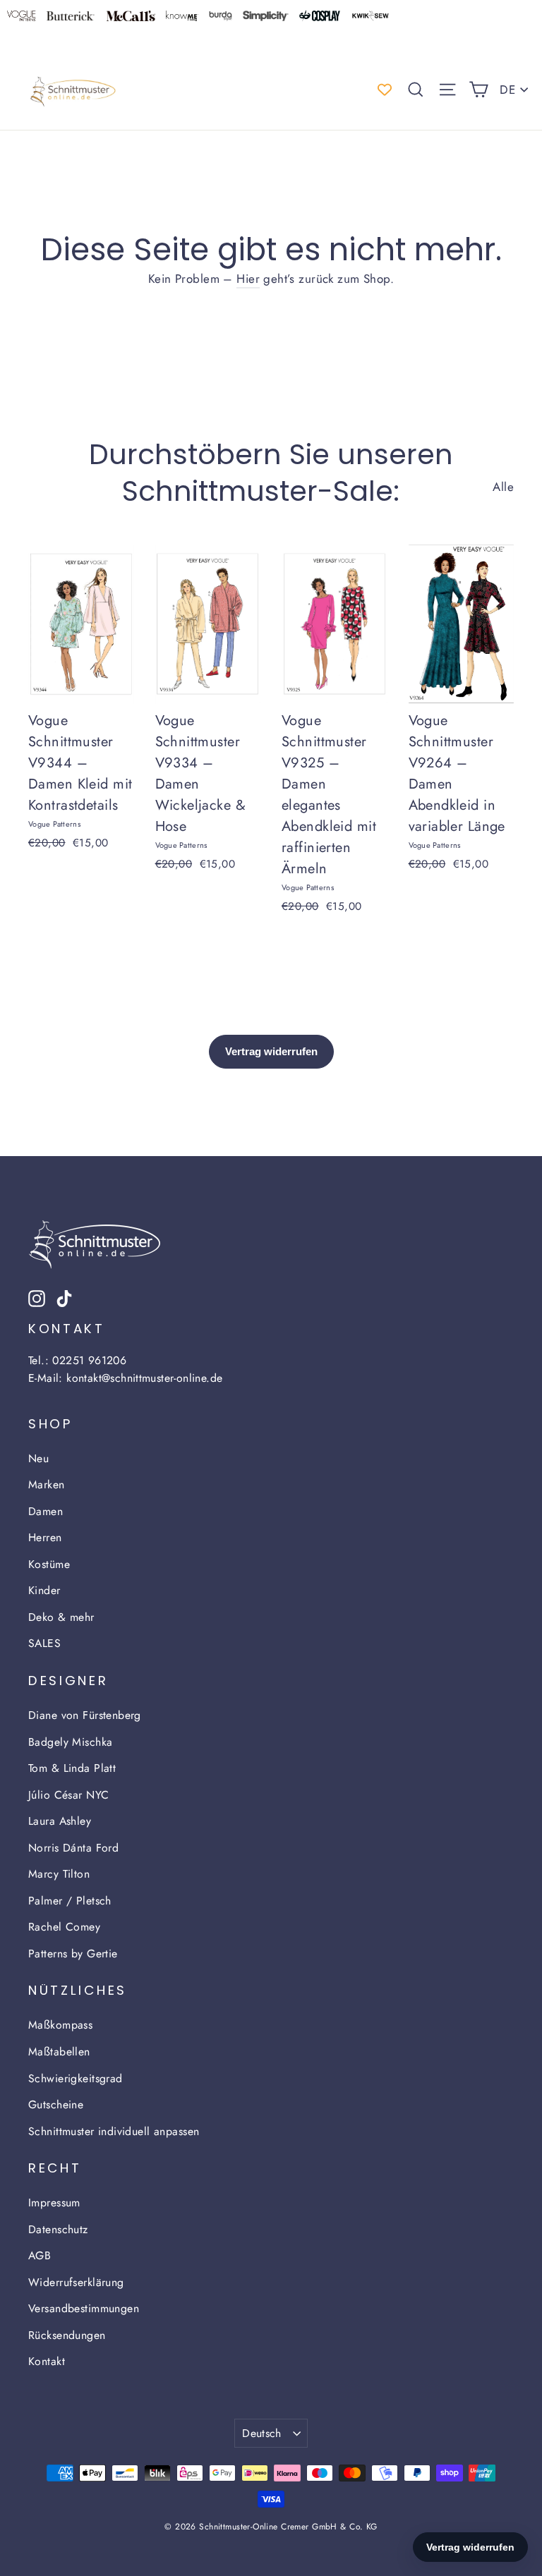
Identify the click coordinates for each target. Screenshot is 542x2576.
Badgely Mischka (70, 1742)
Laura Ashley (60, 1821)
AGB (40, 2255)
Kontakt (47, 2361)
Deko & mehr (61, 1617)
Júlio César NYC (68, 1795)
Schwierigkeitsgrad (76, 2078)
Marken (47, 1484)
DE (507, 90)
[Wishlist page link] (385, 90)
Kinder (44, 1590)
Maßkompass (60, 2025)
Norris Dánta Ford (73, 1848)
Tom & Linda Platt (72, 1768)
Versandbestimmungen (84, 2308)
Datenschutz (58, 2229)
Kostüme (49, 1564)
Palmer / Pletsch (70, 1901)
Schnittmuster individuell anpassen (114, 2131)
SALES (44, 1643)
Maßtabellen (59, 2052)
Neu (38, 1458)
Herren (45, 1537)
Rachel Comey (64, 1927)
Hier (248, 279)
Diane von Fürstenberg (85, 1715)
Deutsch (262, 2433)
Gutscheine (56, 2104)
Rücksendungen (67, 2335)
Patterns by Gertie (73, 1954)
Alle (503, 487)
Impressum (54, 2203)
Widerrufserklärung (76, 2282)
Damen (46, 1511)
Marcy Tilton (59, 1874)
